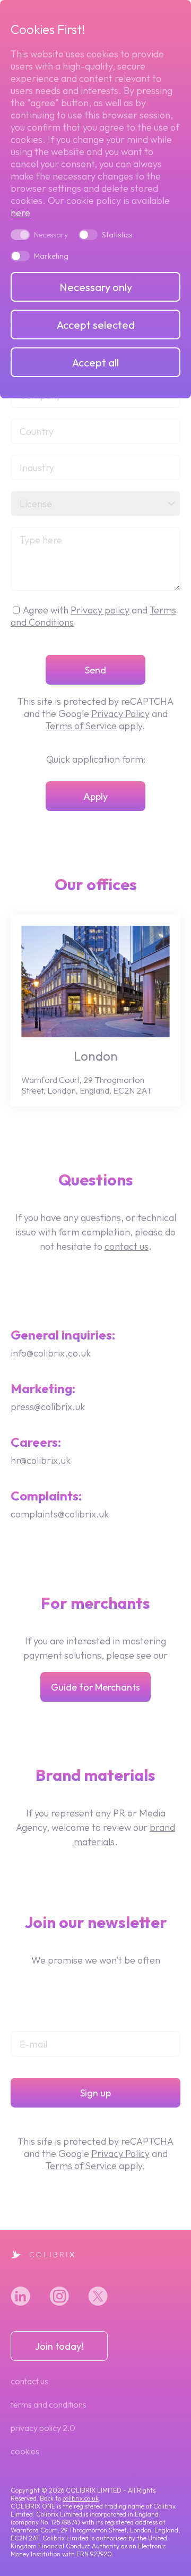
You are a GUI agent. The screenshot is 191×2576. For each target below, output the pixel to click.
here (20, 213)
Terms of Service (81, 726)
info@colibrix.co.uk (51, 1353)
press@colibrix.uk (48, 1407)
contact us (127, 1246)
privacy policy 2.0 (43, 2428)
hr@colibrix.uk (41, 1460)
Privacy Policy (120, 714)
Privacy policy (100, 610)
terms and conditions (49, 2404)
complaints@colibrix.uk (60, 1514)
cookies (25, 2451)
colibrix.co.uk (81, 2498)
